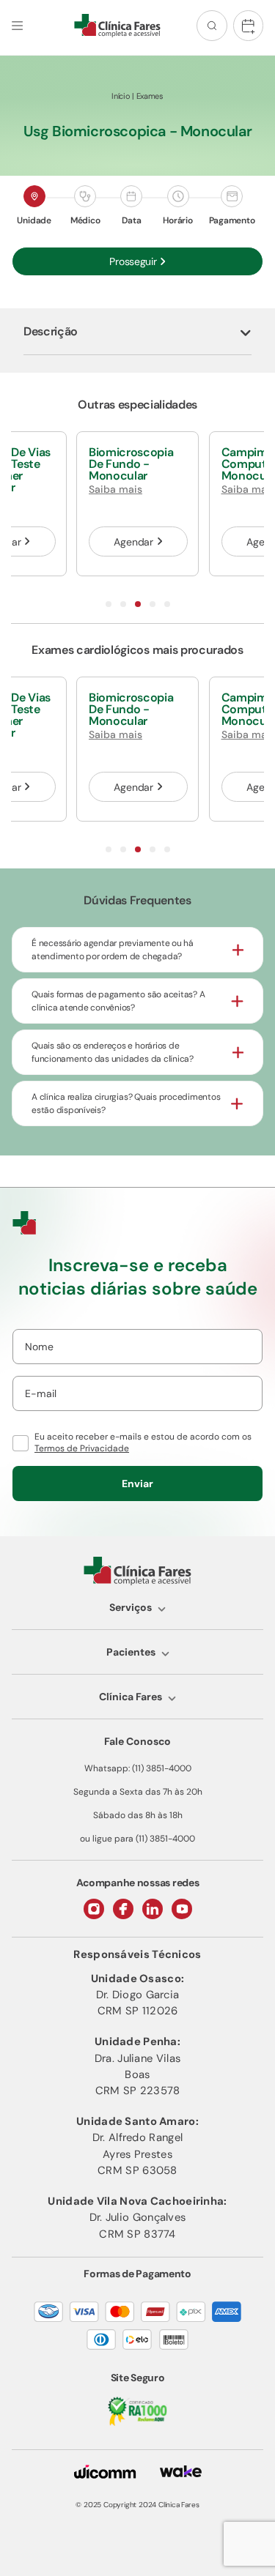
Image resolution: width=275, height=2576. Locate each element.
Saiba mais (115, 489)
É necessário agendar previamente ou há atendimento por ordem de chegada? (113, 950)
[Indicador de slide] (109, 604)
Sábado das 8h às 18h (138, 1815)
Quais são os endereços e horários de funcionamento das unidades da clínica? (113, 1052)
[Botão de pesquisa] (212, 26)
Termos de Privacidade (82, 1448)
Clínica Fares (131, 1697)
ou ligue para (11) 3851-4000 (137, 1839)
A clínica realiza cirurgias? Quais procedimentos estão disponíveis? (126, 1103)
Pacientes (131, 1652)
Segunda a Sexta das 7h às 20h (138, 1792)
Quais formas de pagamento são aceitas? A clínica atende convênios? (118, 1001)
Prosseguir (133, 261)
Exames (150, 96)
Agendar (133, 542)
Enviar (137, 1484)
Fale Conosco (137, 1741)
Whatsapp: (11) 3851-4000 (138, 1768)
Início (121, 96)
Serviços (131, 1607)
